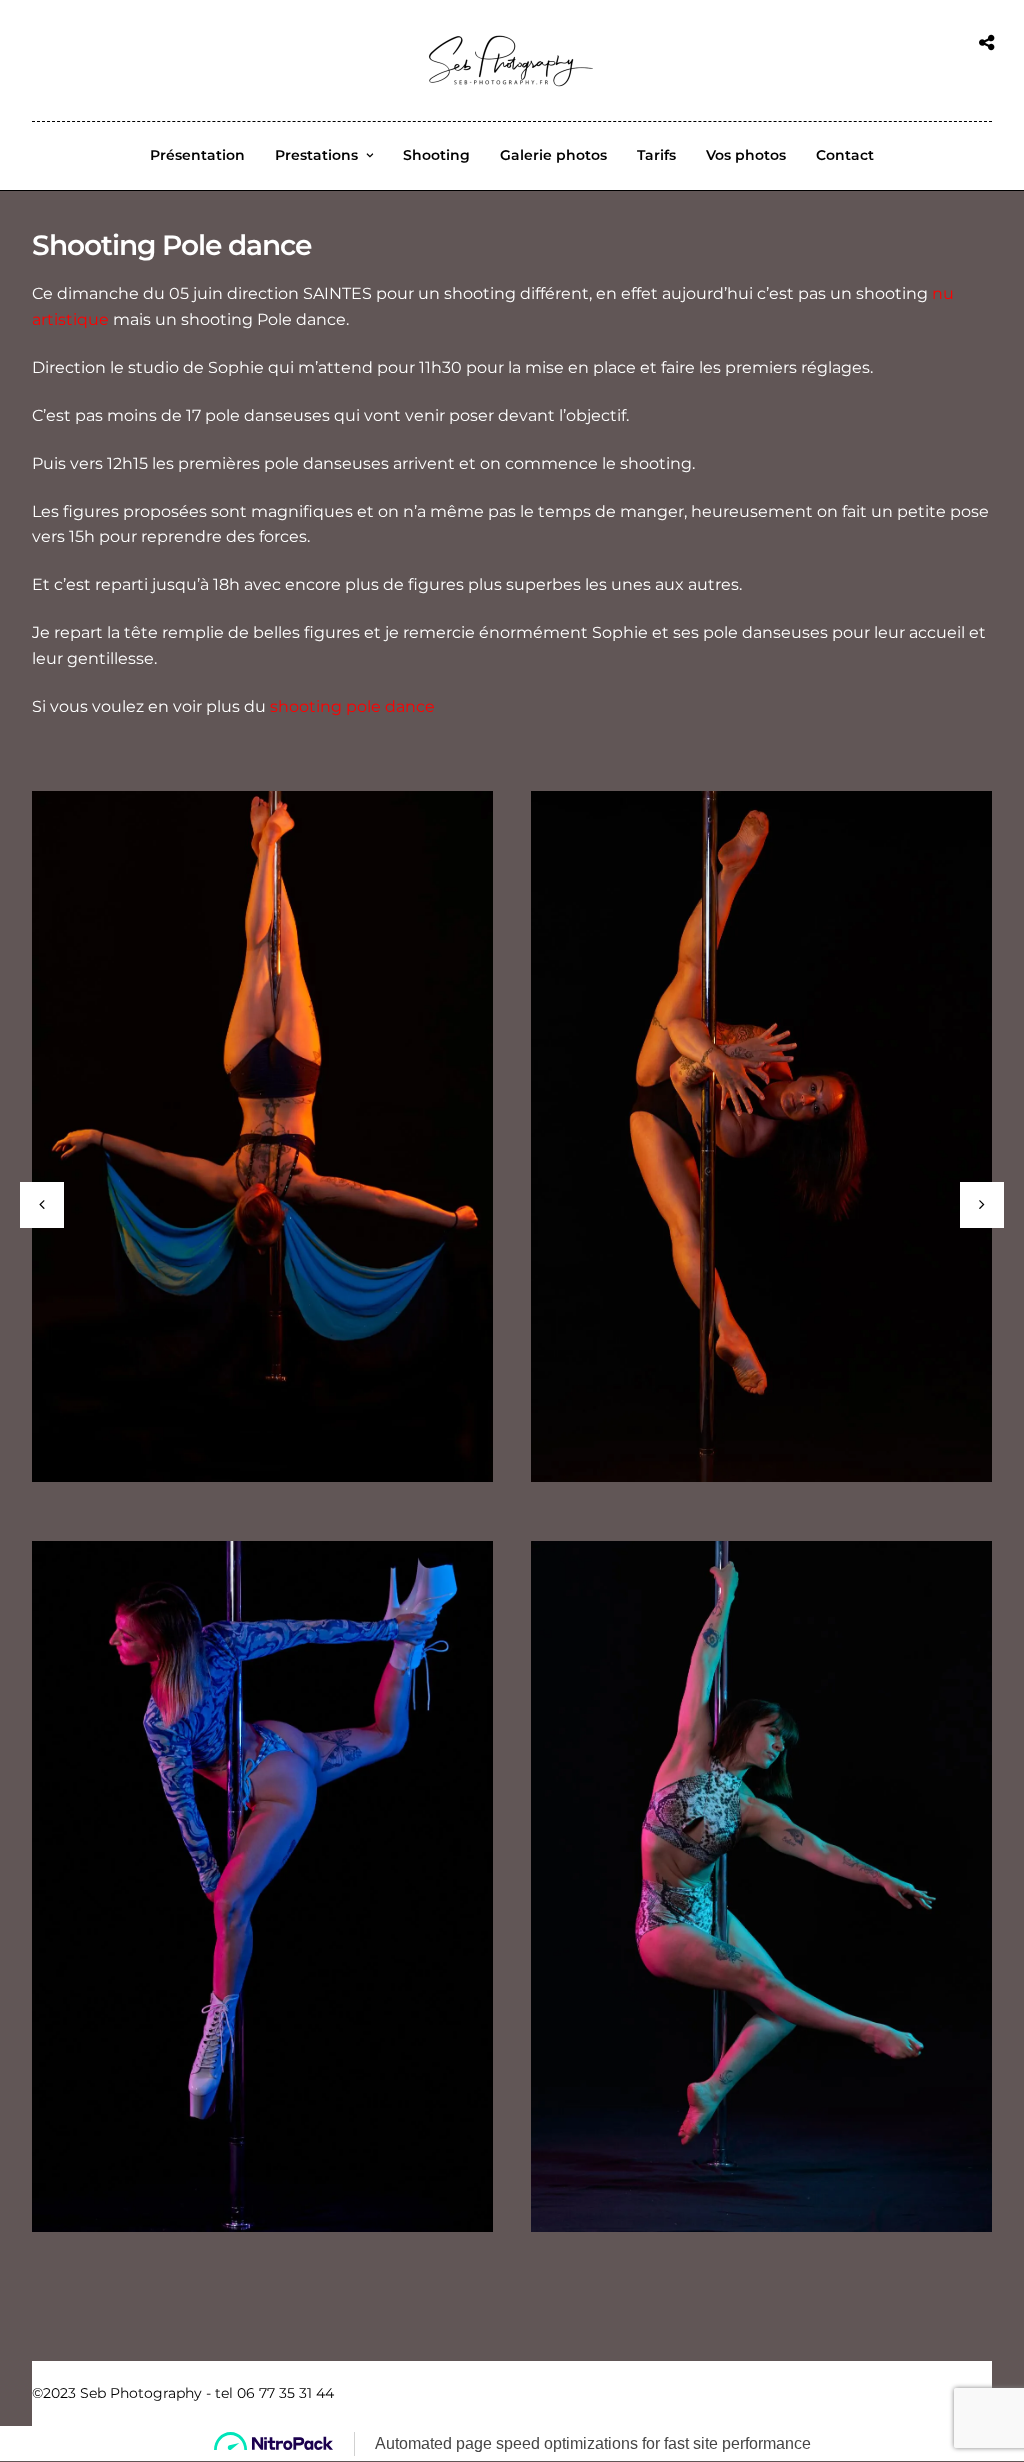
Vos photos (746, 155)
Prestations (316, 155)
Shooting (436, 155)
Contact (845, 155)
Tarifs (656, 155)
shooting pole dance (352, 706)
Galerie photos (553, 155)
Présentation (197, 155)
